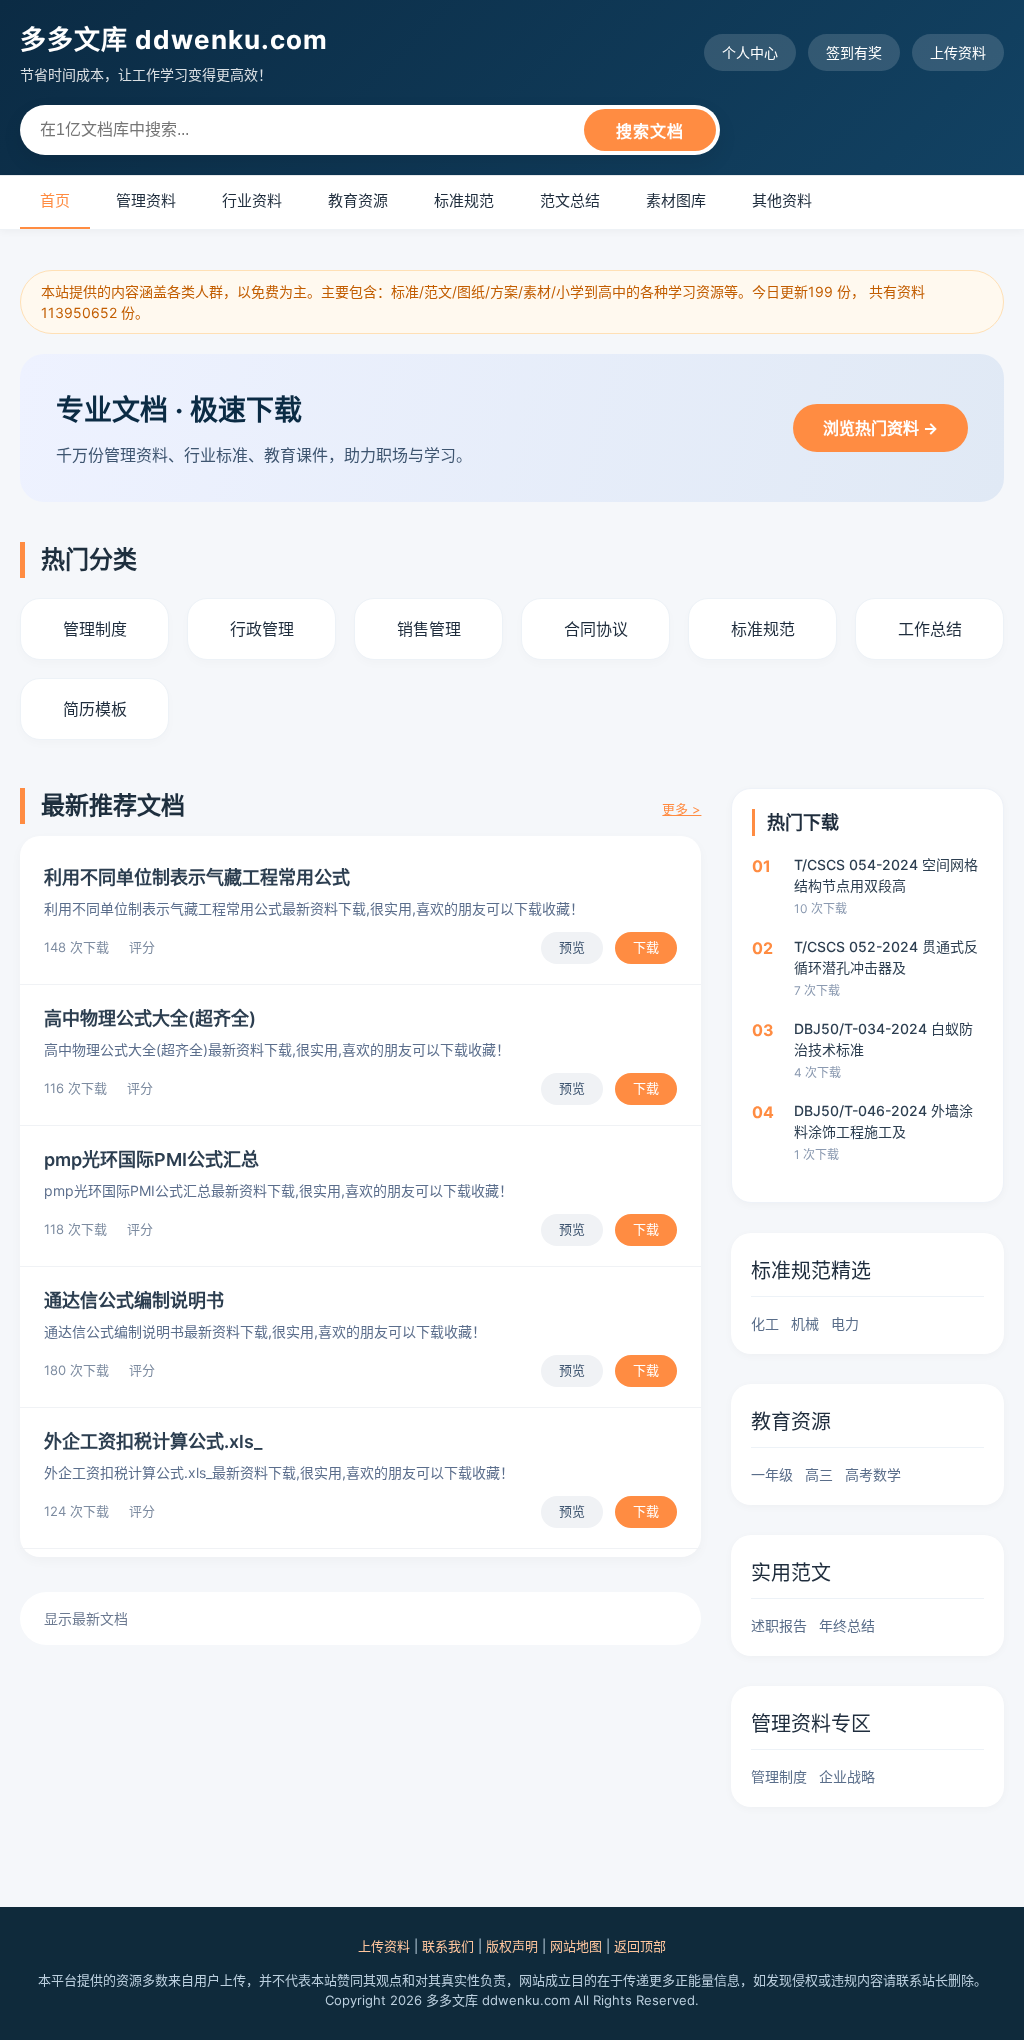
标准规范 (464, 200)
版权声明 (512, 1946)
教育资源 (358, 200)
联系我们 (448, 1946)
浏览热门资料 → (880, 428)
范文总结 (570, 200)
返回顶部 (640, 1946)
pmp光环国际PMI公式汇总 (151, 1159)
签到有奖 (854, 52)
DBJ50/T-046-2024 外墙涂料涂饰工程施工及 (883, 1121)
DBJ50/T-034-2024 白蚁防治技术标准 (883, 1039)
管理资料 (146, 200)
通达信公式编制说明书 (134, 1300)
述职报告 (779, 1625)
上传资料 (958, 52)
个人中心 (750, 52)
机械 (805, 1323)
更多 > (681, 809)
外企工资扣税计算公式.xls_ (153, 1441)
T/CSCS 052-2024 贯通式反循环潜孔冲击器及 (886, 957)
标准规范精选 (811, 1271)
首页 (55, 200)
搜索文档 (650, 131)
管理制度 (779, 1776)
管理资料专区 (811, 1724)
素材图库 (676, 200)
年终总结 (847, 1625)
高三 (819, 1474)
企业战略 (847, 1776)
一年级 (772, 1474)
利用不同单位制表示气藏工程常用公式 (197, 877)
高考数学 (873, 1474)
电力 (845, 1323)
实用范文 (791, 1573)
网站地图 (576, 1946)
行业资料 (252, 200)
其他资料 (782, 200)
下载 (646, 947)
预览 (572, 947)
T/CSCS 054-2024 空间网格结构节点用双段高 (886, 875)
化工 (765, 1323)
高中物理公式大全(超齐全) (150, 1018)
